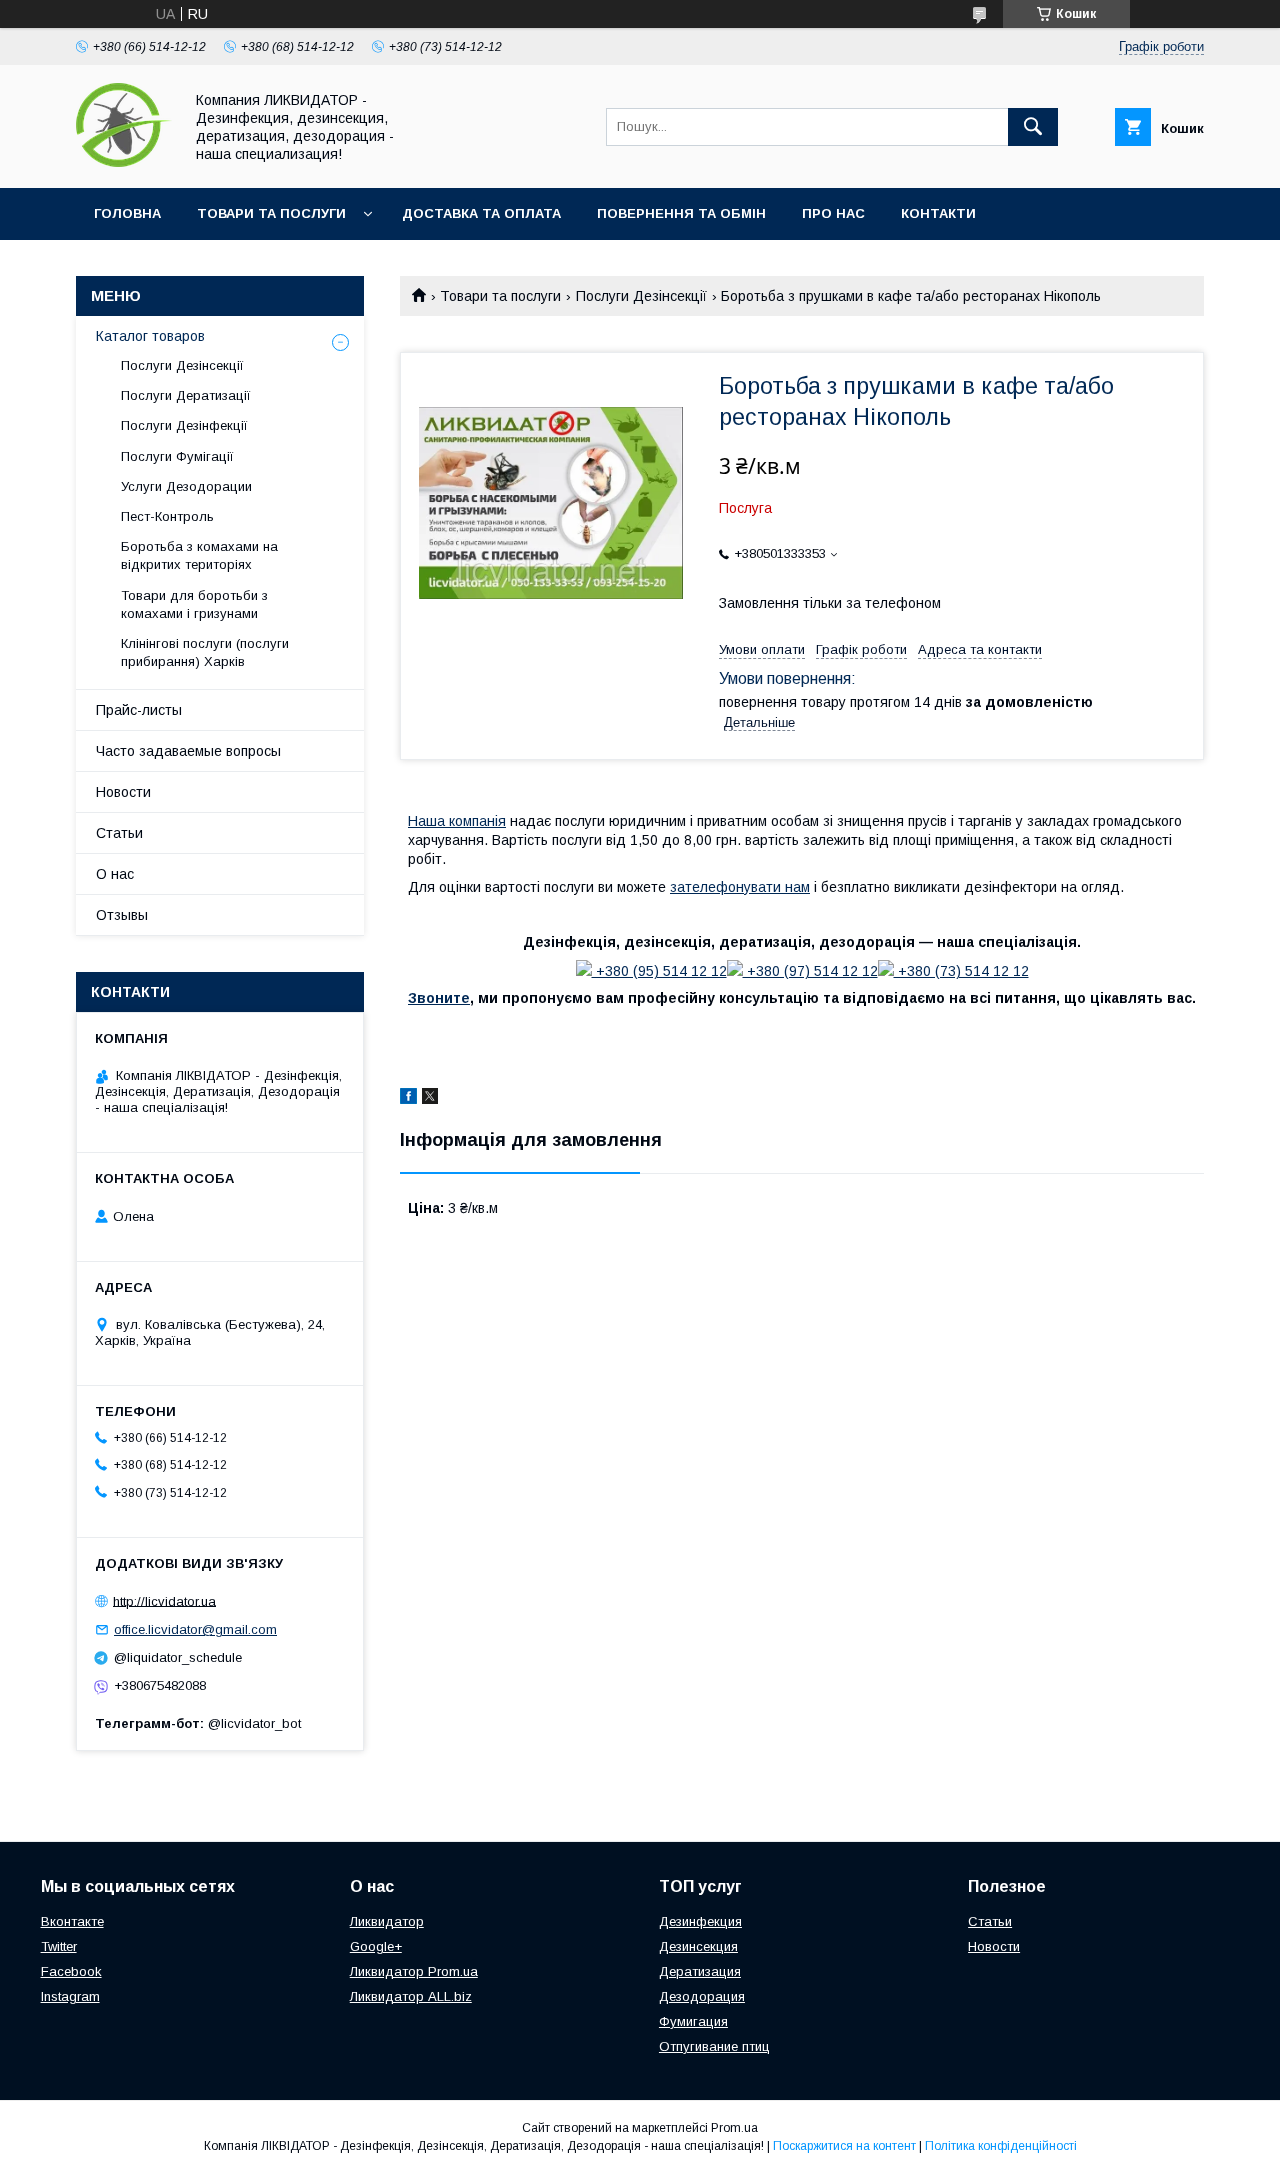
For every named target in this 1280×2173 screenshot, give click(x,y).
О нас (115, 874)
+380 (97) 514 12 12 (810, 971)
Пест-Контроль (167, 516)
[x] (430, 1099)
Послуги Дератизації (186, 395)
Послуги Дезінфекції (184, 425)
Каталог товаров (150, 336)
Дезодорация (702, 1996)
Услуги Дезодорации (186, 486)
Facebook (71, 1971)
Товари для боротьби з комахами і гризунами (194, 604)
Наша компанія (457, 821)
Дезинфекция (700, 1921)
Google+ (376, 1946)
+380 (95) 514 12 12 (659, 971)
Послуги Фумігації (177, 456)
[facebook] (408, 1099)
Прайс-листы (139, 710)
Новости (123, 792)
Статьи (119, 833)
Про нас (833, 213)
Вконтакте (72, 1921)
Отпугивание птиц (714, 2046)
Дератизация (700, 1971)
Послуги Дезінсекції (641, 296)
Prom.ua (734, 2128)
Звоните (439, 998)
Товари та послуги (271, 213)
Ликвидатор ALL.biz (411, 1996)
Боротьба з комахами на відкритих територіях (199, 555)
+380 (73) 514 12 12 (961, 971)
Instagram (70, 1996)
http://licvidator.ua (164, 1600)
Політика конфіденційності (1001, 2146)
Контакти (938, 213)
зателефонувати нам (740, 887)
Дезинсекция (698, 1946)
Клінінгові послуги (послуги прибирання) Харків (205, 652)
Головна (127, 213)
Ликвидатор (387, 1921)
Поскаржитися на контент (844, 2146)
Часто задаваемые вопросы (188, 751)
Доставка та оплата (481, 213)
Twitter (59, 1946)
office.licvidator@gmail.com (195, 1629)
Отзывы (122, 915)
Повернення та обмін (681, 213)
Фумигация (693, 2021)
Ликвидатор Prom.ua (414, 1971)
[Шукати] (1033, 127)
